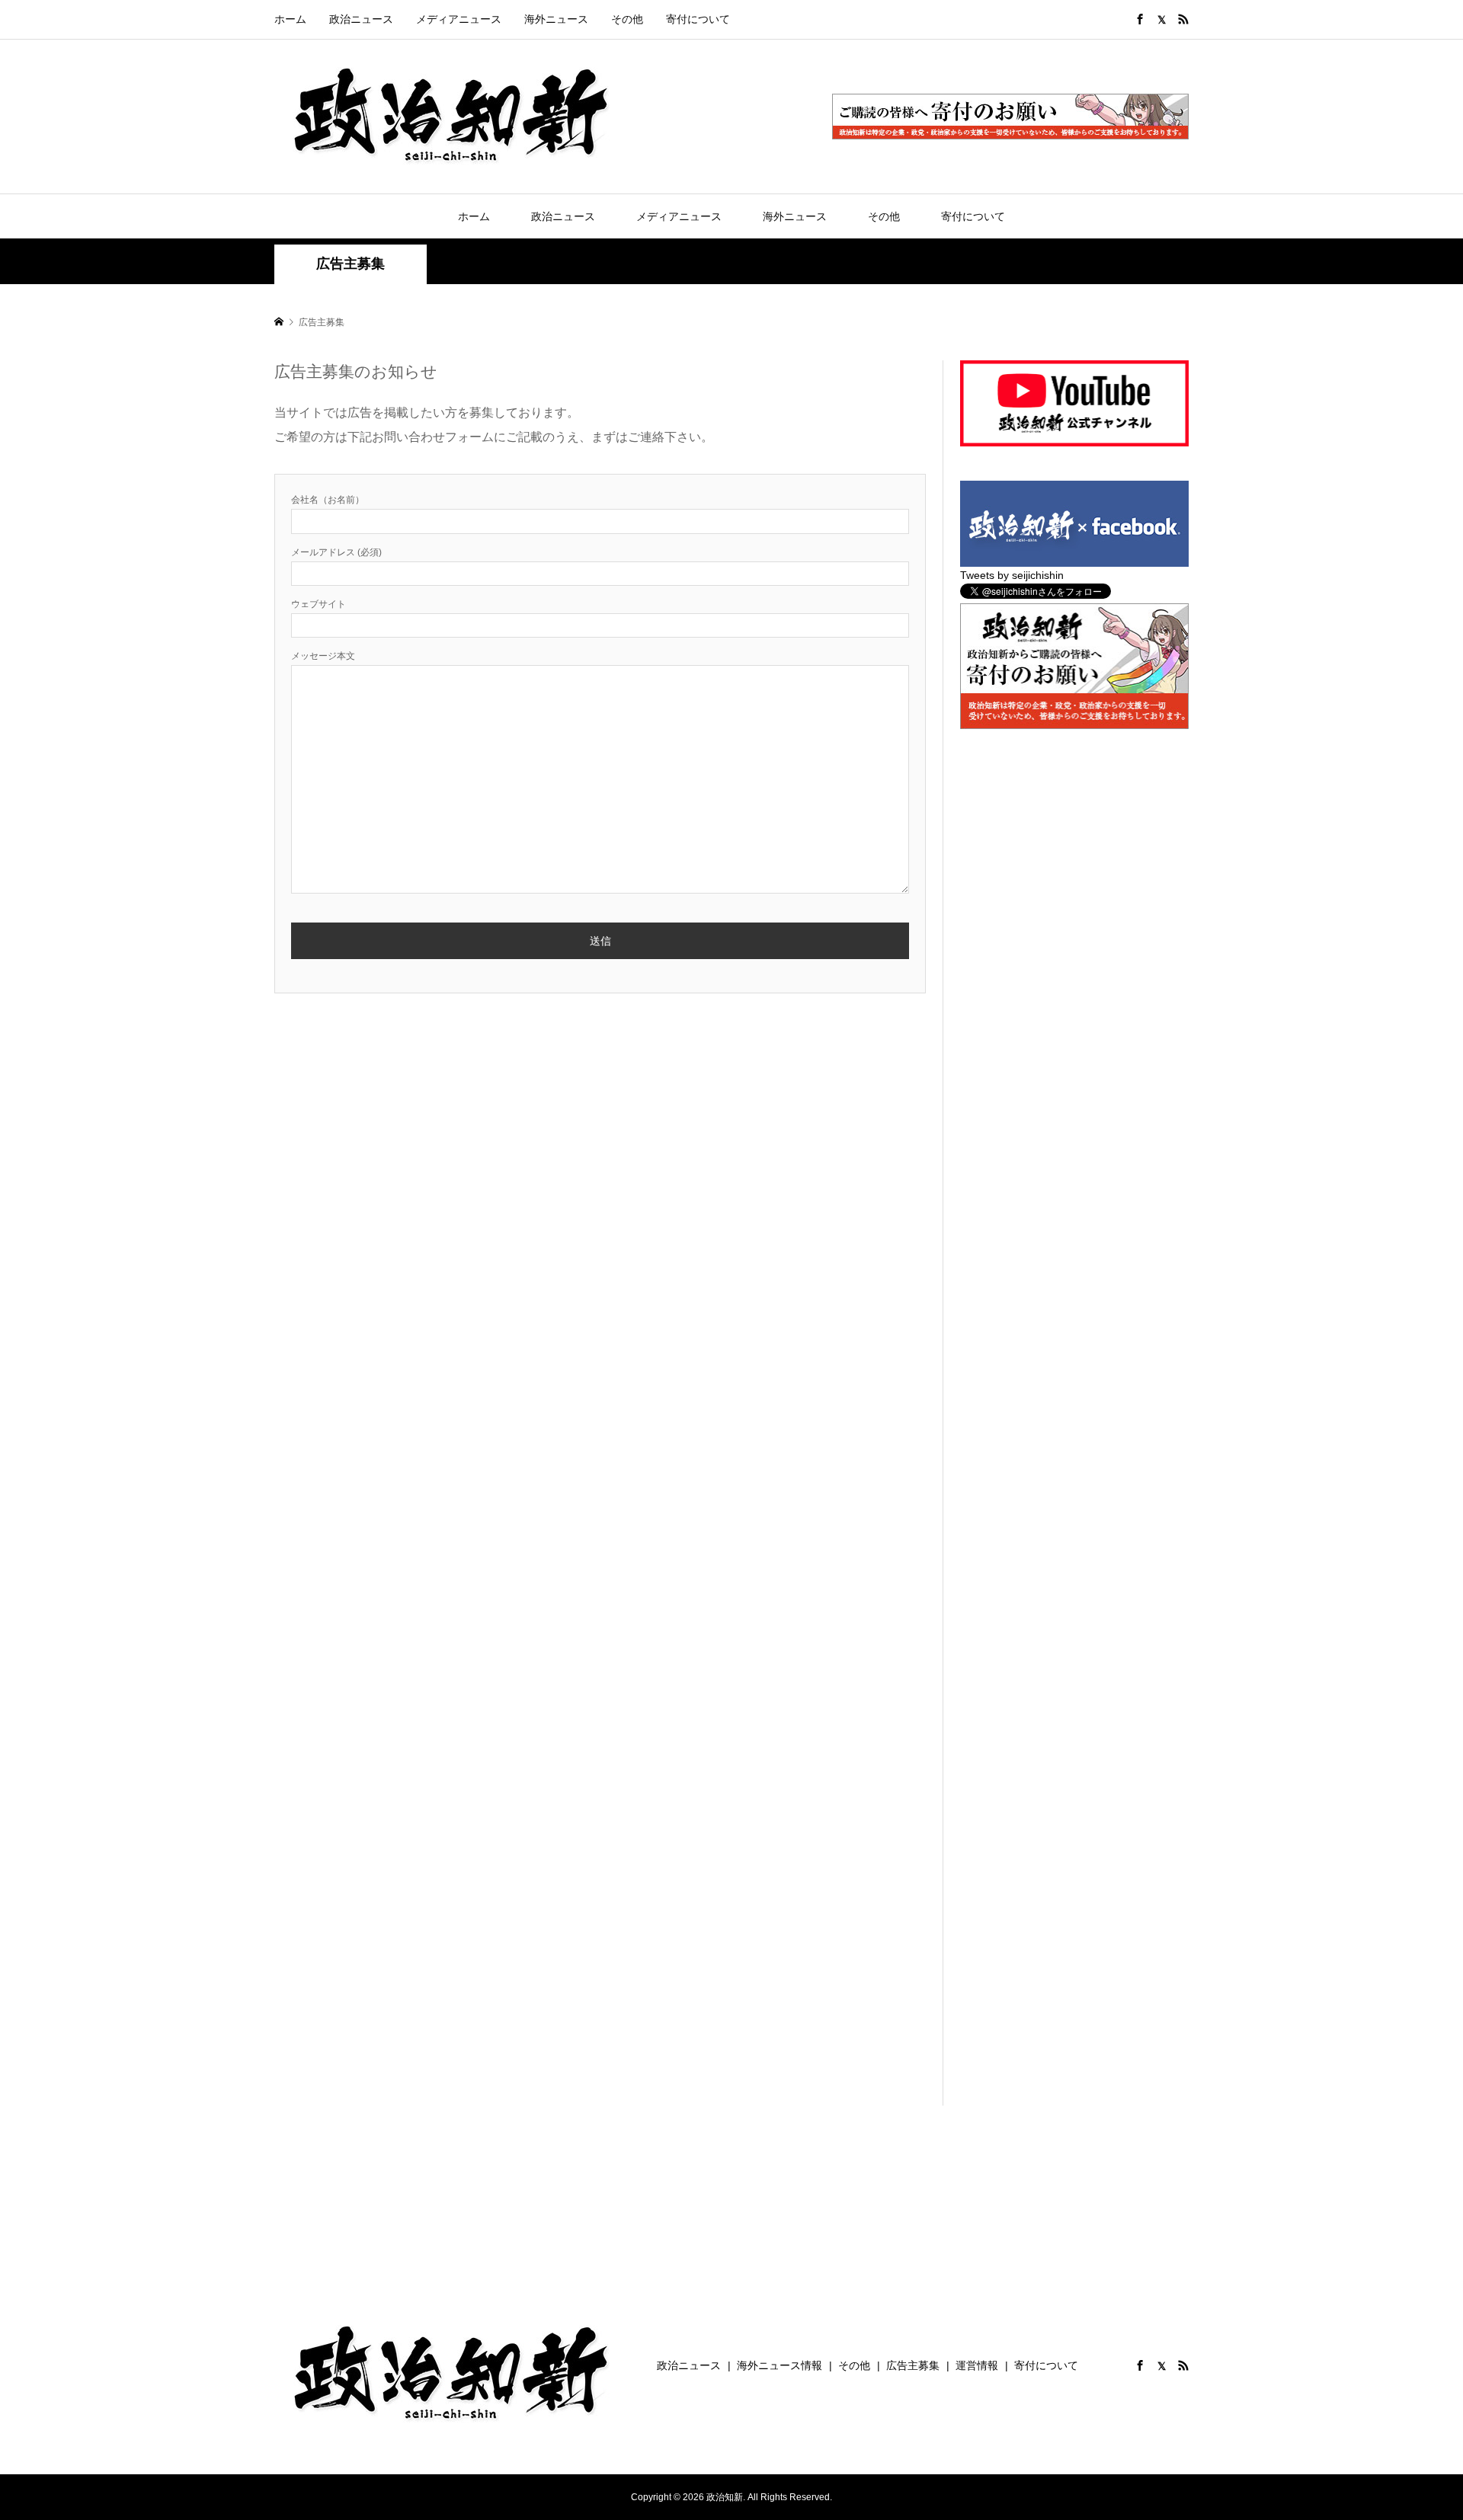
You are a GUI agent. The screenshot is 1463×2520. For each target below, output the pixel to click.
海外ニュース (556, 19)
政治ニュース (361, 19)
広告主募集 (913, 2365)
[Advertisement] (1074, 859)
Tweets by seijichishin (1012, 575)
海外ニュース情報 (780, 2365)
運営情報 (977, 2365)
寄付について (698, 19)
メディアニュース (459, 19)
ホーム (290, 19)
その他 (627, 19)
